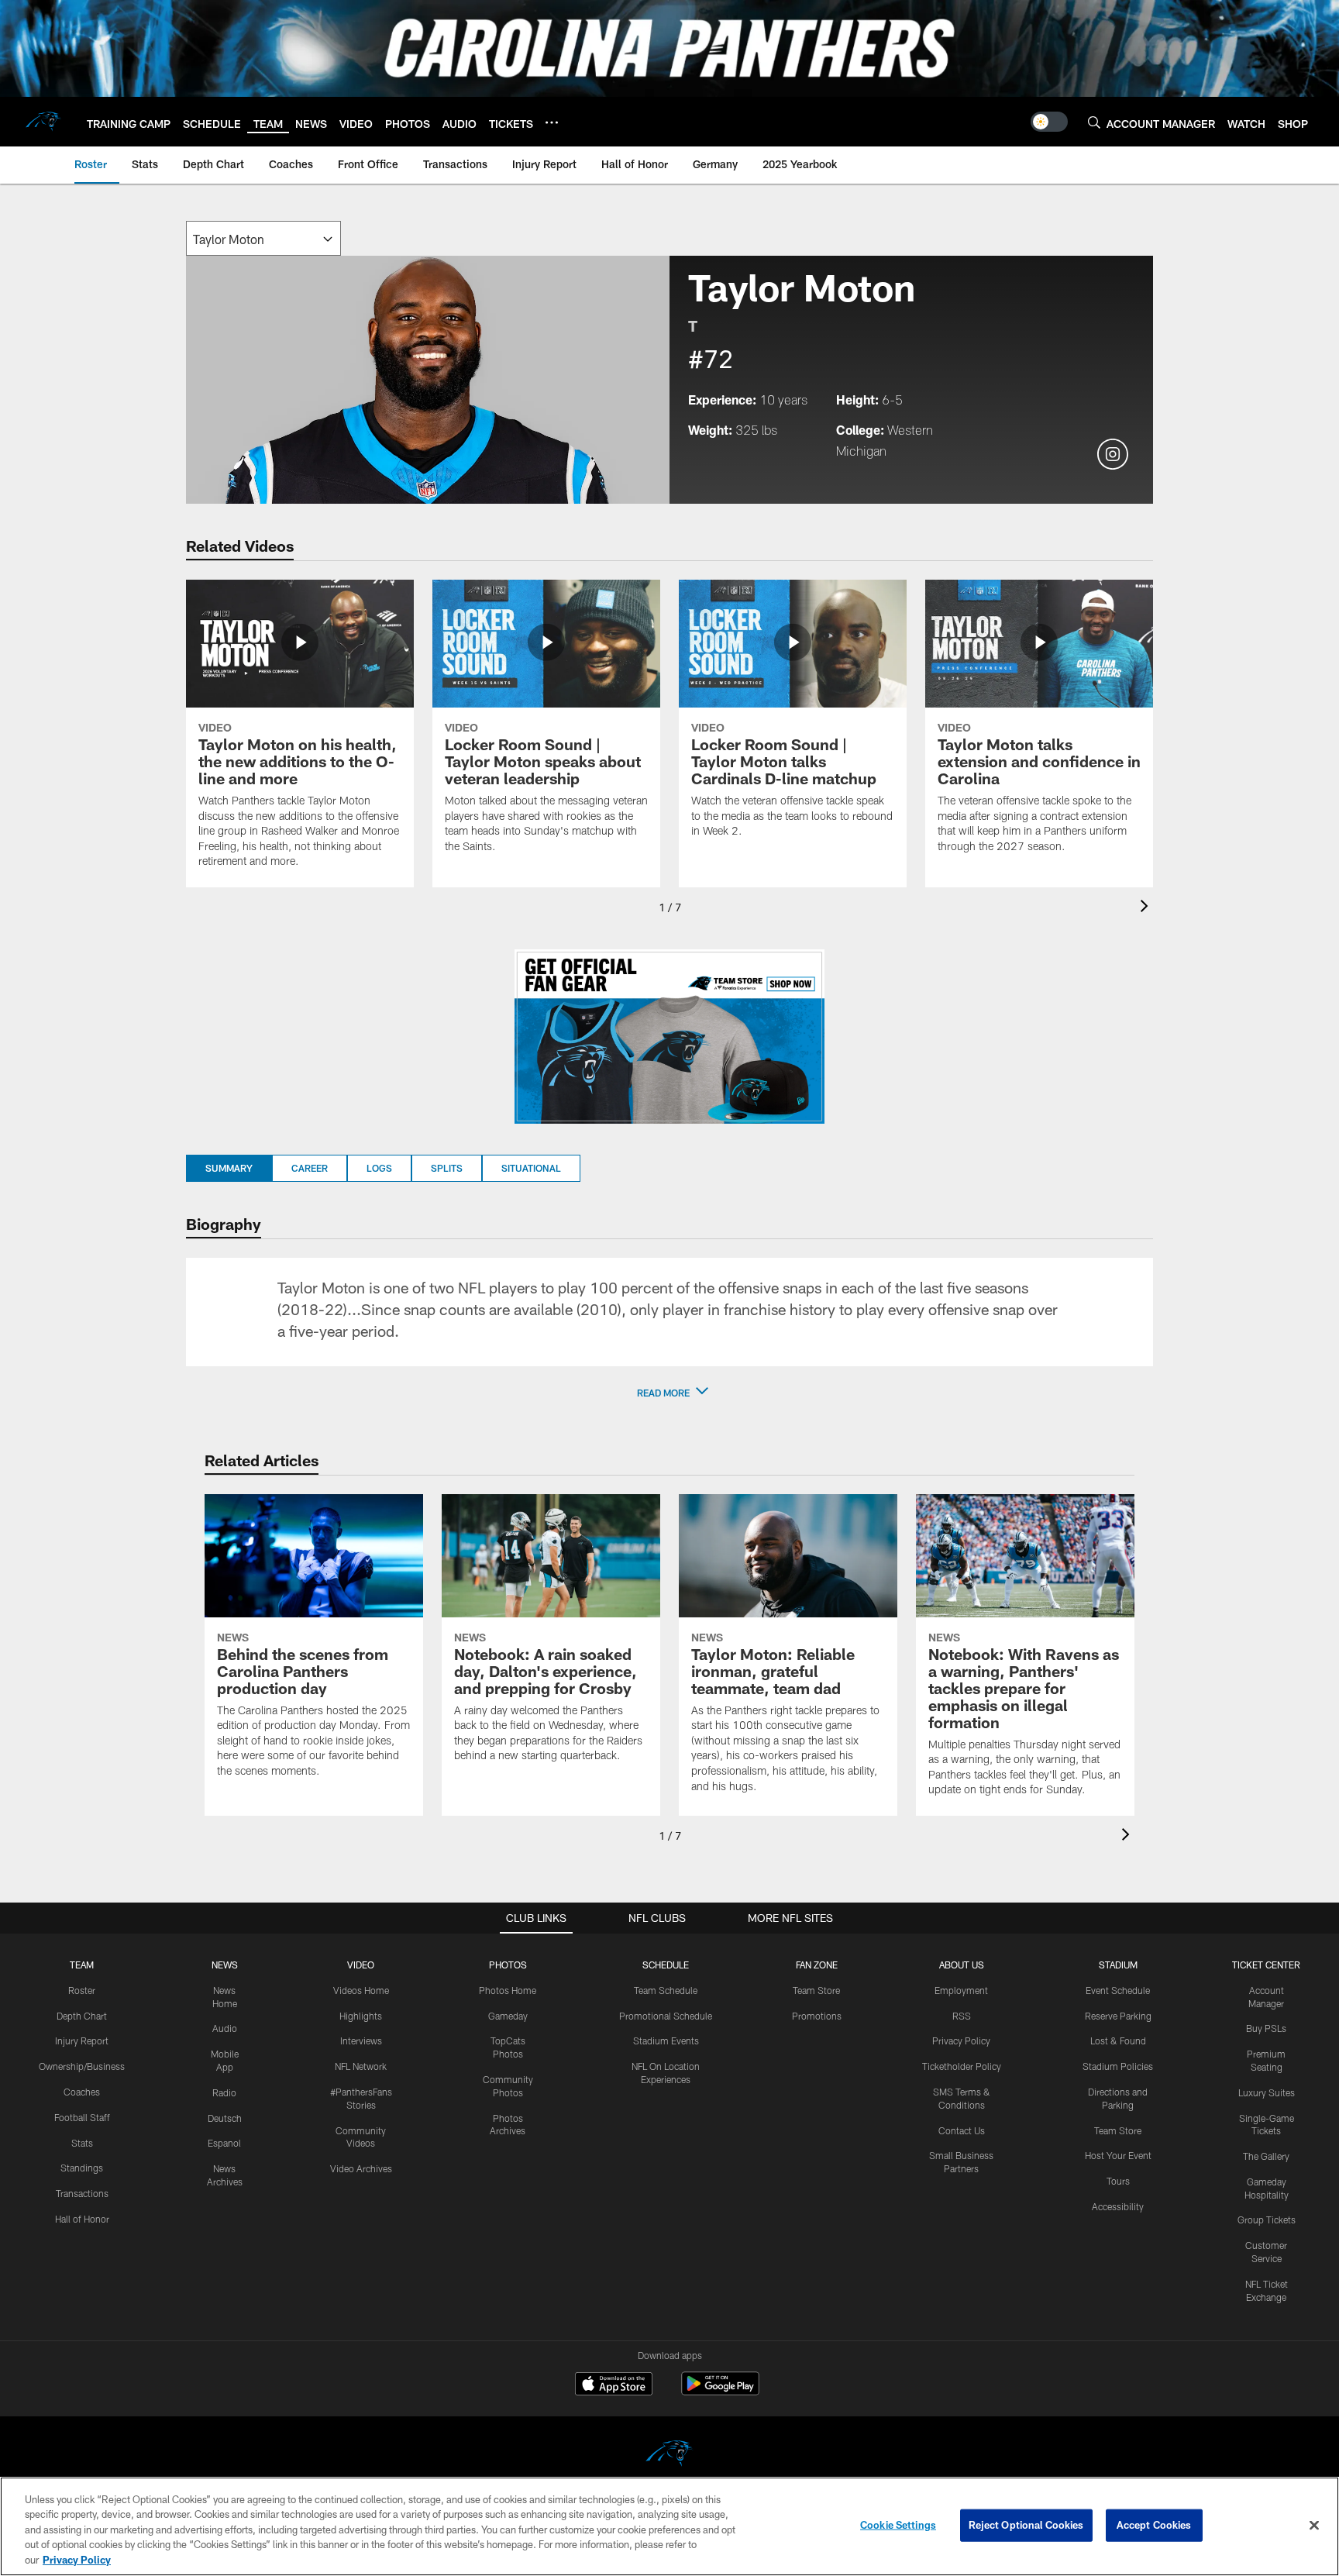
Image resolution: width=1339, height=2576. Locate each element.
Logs (379, 1168)
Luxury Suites (1267, 2092)
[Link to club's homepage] (43, 122)
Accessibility (1118, 2206)
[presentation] (1147, 908)
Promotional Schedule (666, 2016)
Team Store (816, 1990)
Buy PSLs (1266, 2028)
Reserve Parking (1118, 2016)
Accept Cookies (1154, 2525)
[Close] (1314, 2526)
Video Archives (361, 2168)
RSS (962, 2016)
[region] (669, 2526)
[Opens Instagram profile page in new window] (1113, 455)
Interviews (361, 2040)
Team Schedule (666, 1990)
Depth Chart (82, 2016)
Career (310, 1168)
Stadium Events (666, 2040)
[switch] (1049, 122)
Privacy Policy (961, 2040)
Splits (447, 1168)
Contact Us (962, 2130)
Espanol (224, 2143)
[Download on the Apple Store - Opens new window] (614, 2385)
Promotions (817, 2016)
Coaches (82, 2092)
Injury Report (82, 2040)
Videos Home (361, 1990)
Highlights (361, 2016)
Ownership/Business (82, 2066)
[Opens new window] (669, 1037)
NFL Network (361, 2066)
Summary (229, 1168)
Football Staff (82, 2117)
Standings (82, 2168)
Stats (82, 2143)
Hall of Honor (82, 2219)
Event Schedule (1118, 1990)
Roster (82, 1990)
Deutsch (225, 2118)
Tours (1118, 2181)
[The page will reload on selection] (263, 238)
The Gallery (1266, 2156)
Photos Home (508, 1990)
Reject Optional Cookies (1026, 2525)
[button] (669, 1393)
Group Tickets (1267, 2220)
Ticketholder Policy (962, 2066)
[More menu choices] (552, 122)
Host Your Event (1118, 2155)
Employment (961, 1990)
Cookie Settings (898, 2525)
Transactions (82, 2193)
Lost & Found (1118, 2040)
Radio (224, 2092)
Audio (225, 2028)
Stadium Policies (1118, 2066)
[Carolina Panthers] (669, 2455)
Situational (531, 1168)
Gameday (508, 2016)
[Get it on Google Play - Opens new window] (720, 2391)
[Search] (1094, 122)
